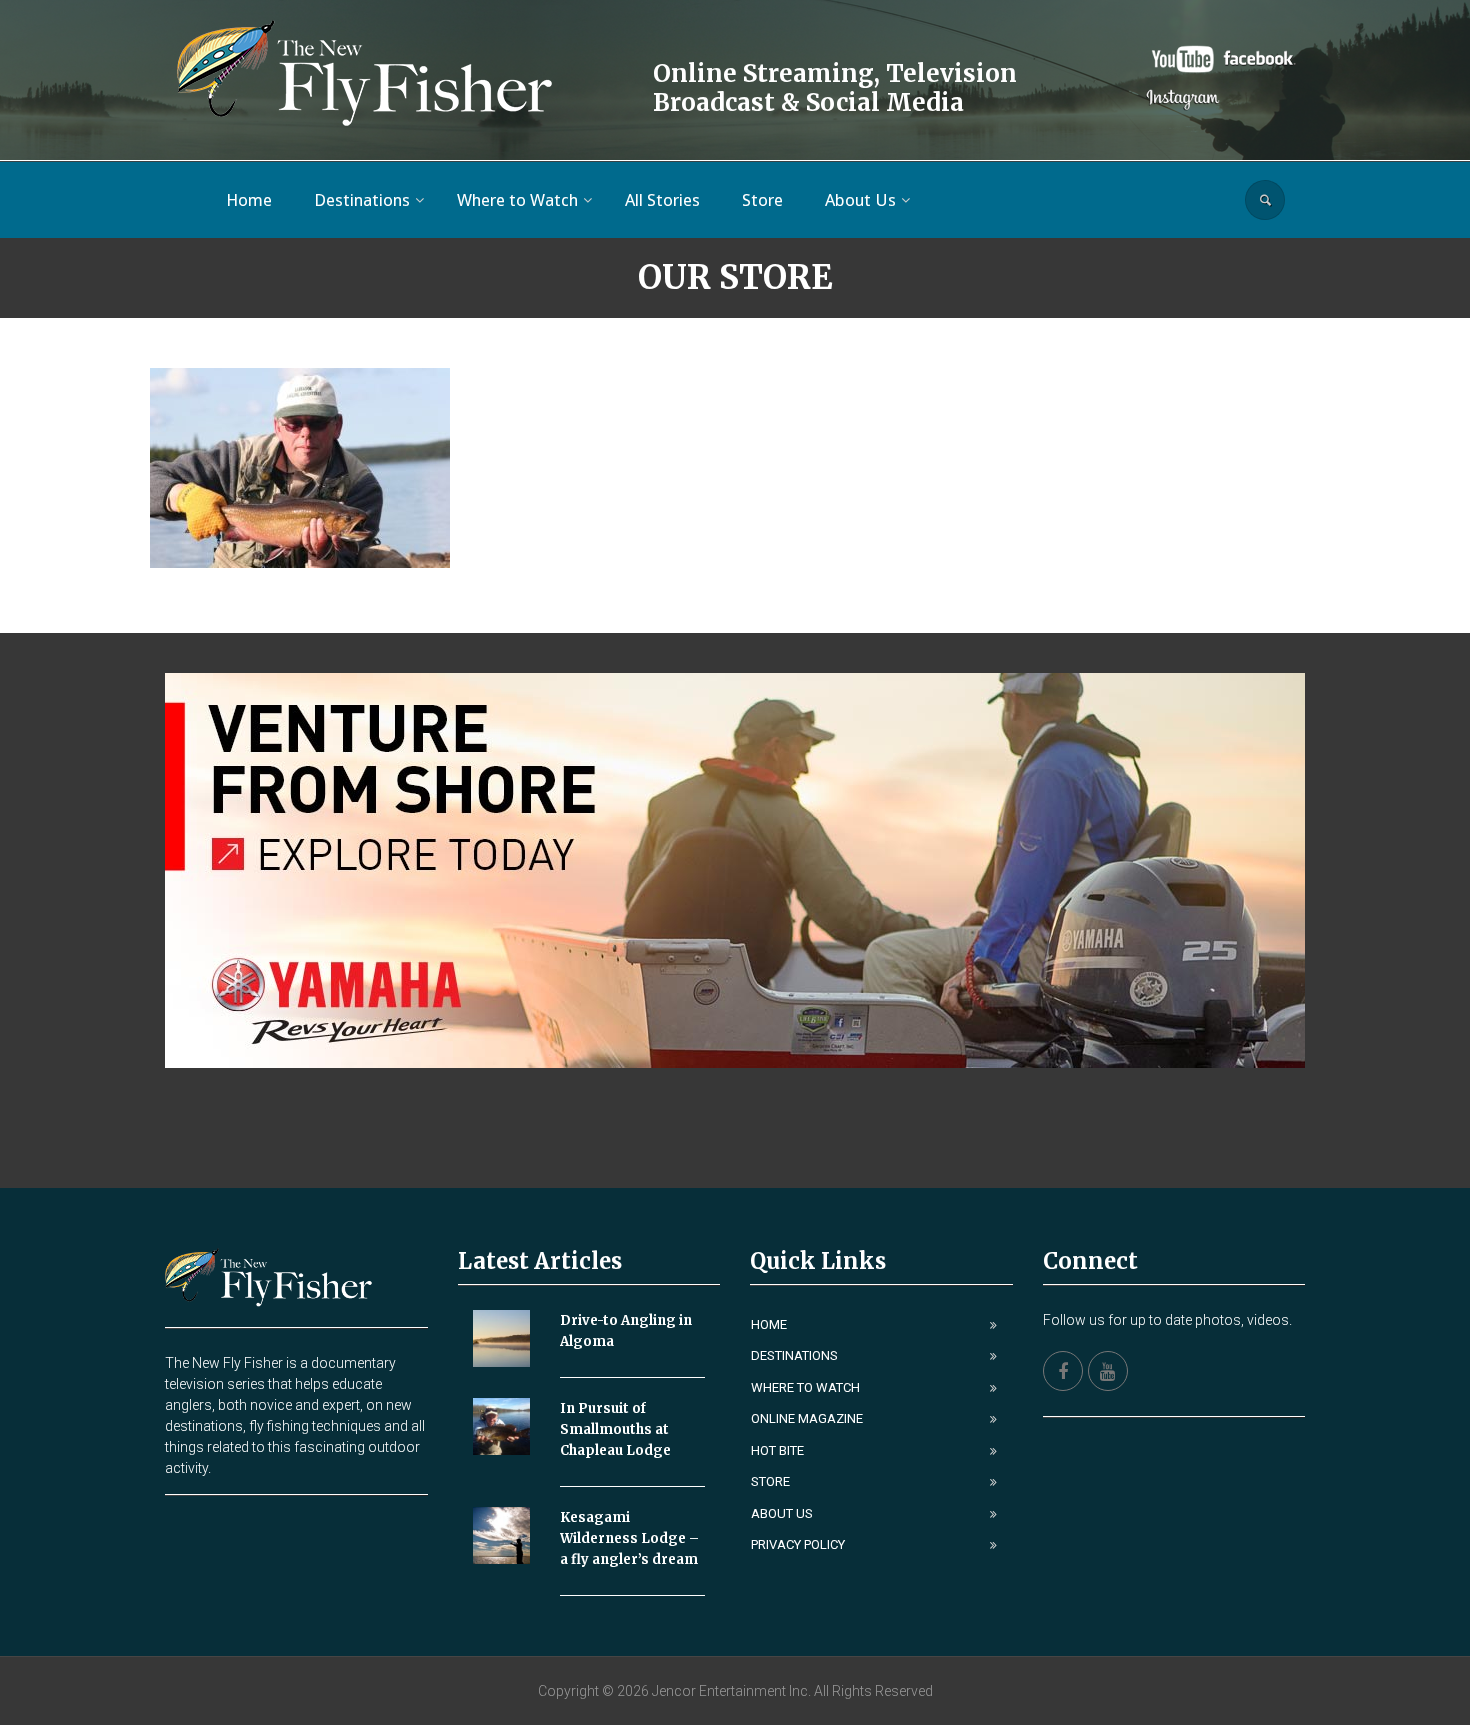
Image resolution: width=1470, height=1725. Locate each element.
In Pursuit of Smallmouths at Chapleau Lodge (615, 1429)
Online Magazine (807, 1418)
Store (770, 1481)
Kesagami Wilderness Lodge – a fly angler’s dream (629, 1538)
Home (769, 1324)
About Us (782, 1513)
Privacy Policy (798, 1544)
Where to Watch (805, 1387)
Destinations (794, 1355)
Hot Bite (777, 1450)
